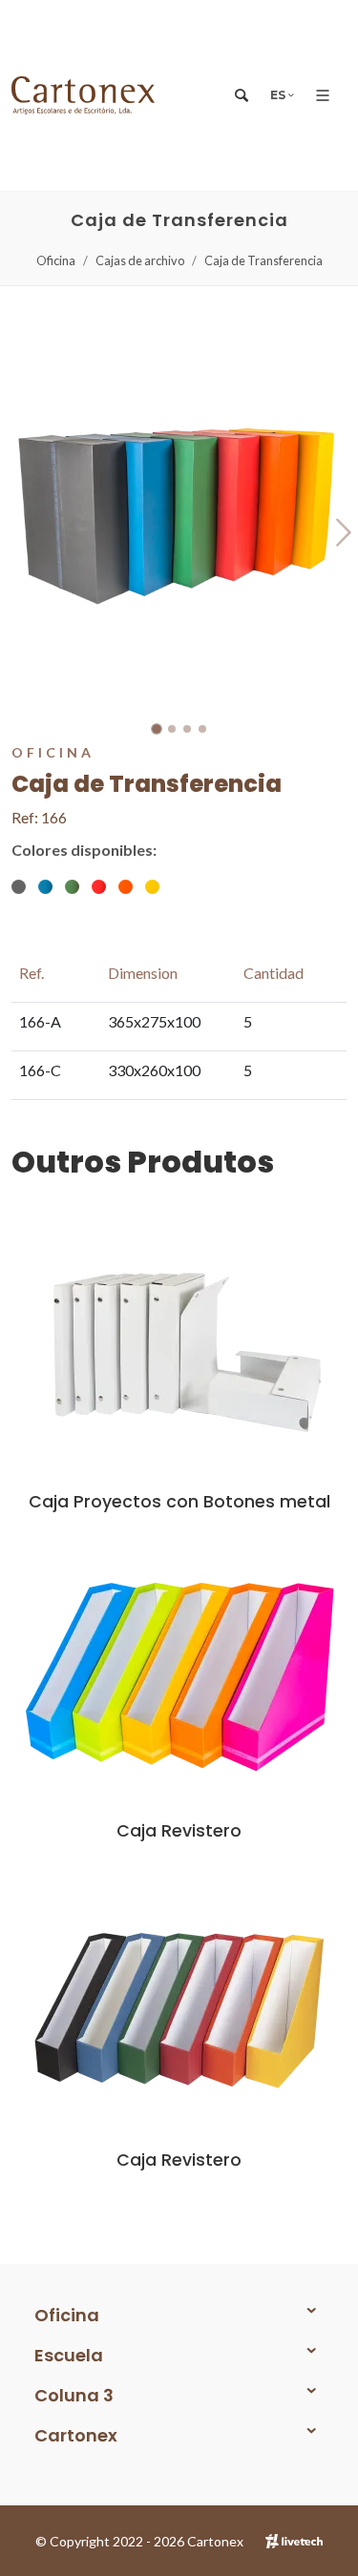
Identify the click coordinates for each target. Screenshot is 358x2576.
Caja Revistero (179, 1831)
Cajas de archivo (140, 260)
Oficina (56, 260)
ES (279, 95)
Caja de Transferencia (263, 260)
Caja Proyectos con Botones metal (179, 1502)
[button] (157, 729)
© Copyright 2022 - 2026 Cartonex (139, 2541)
